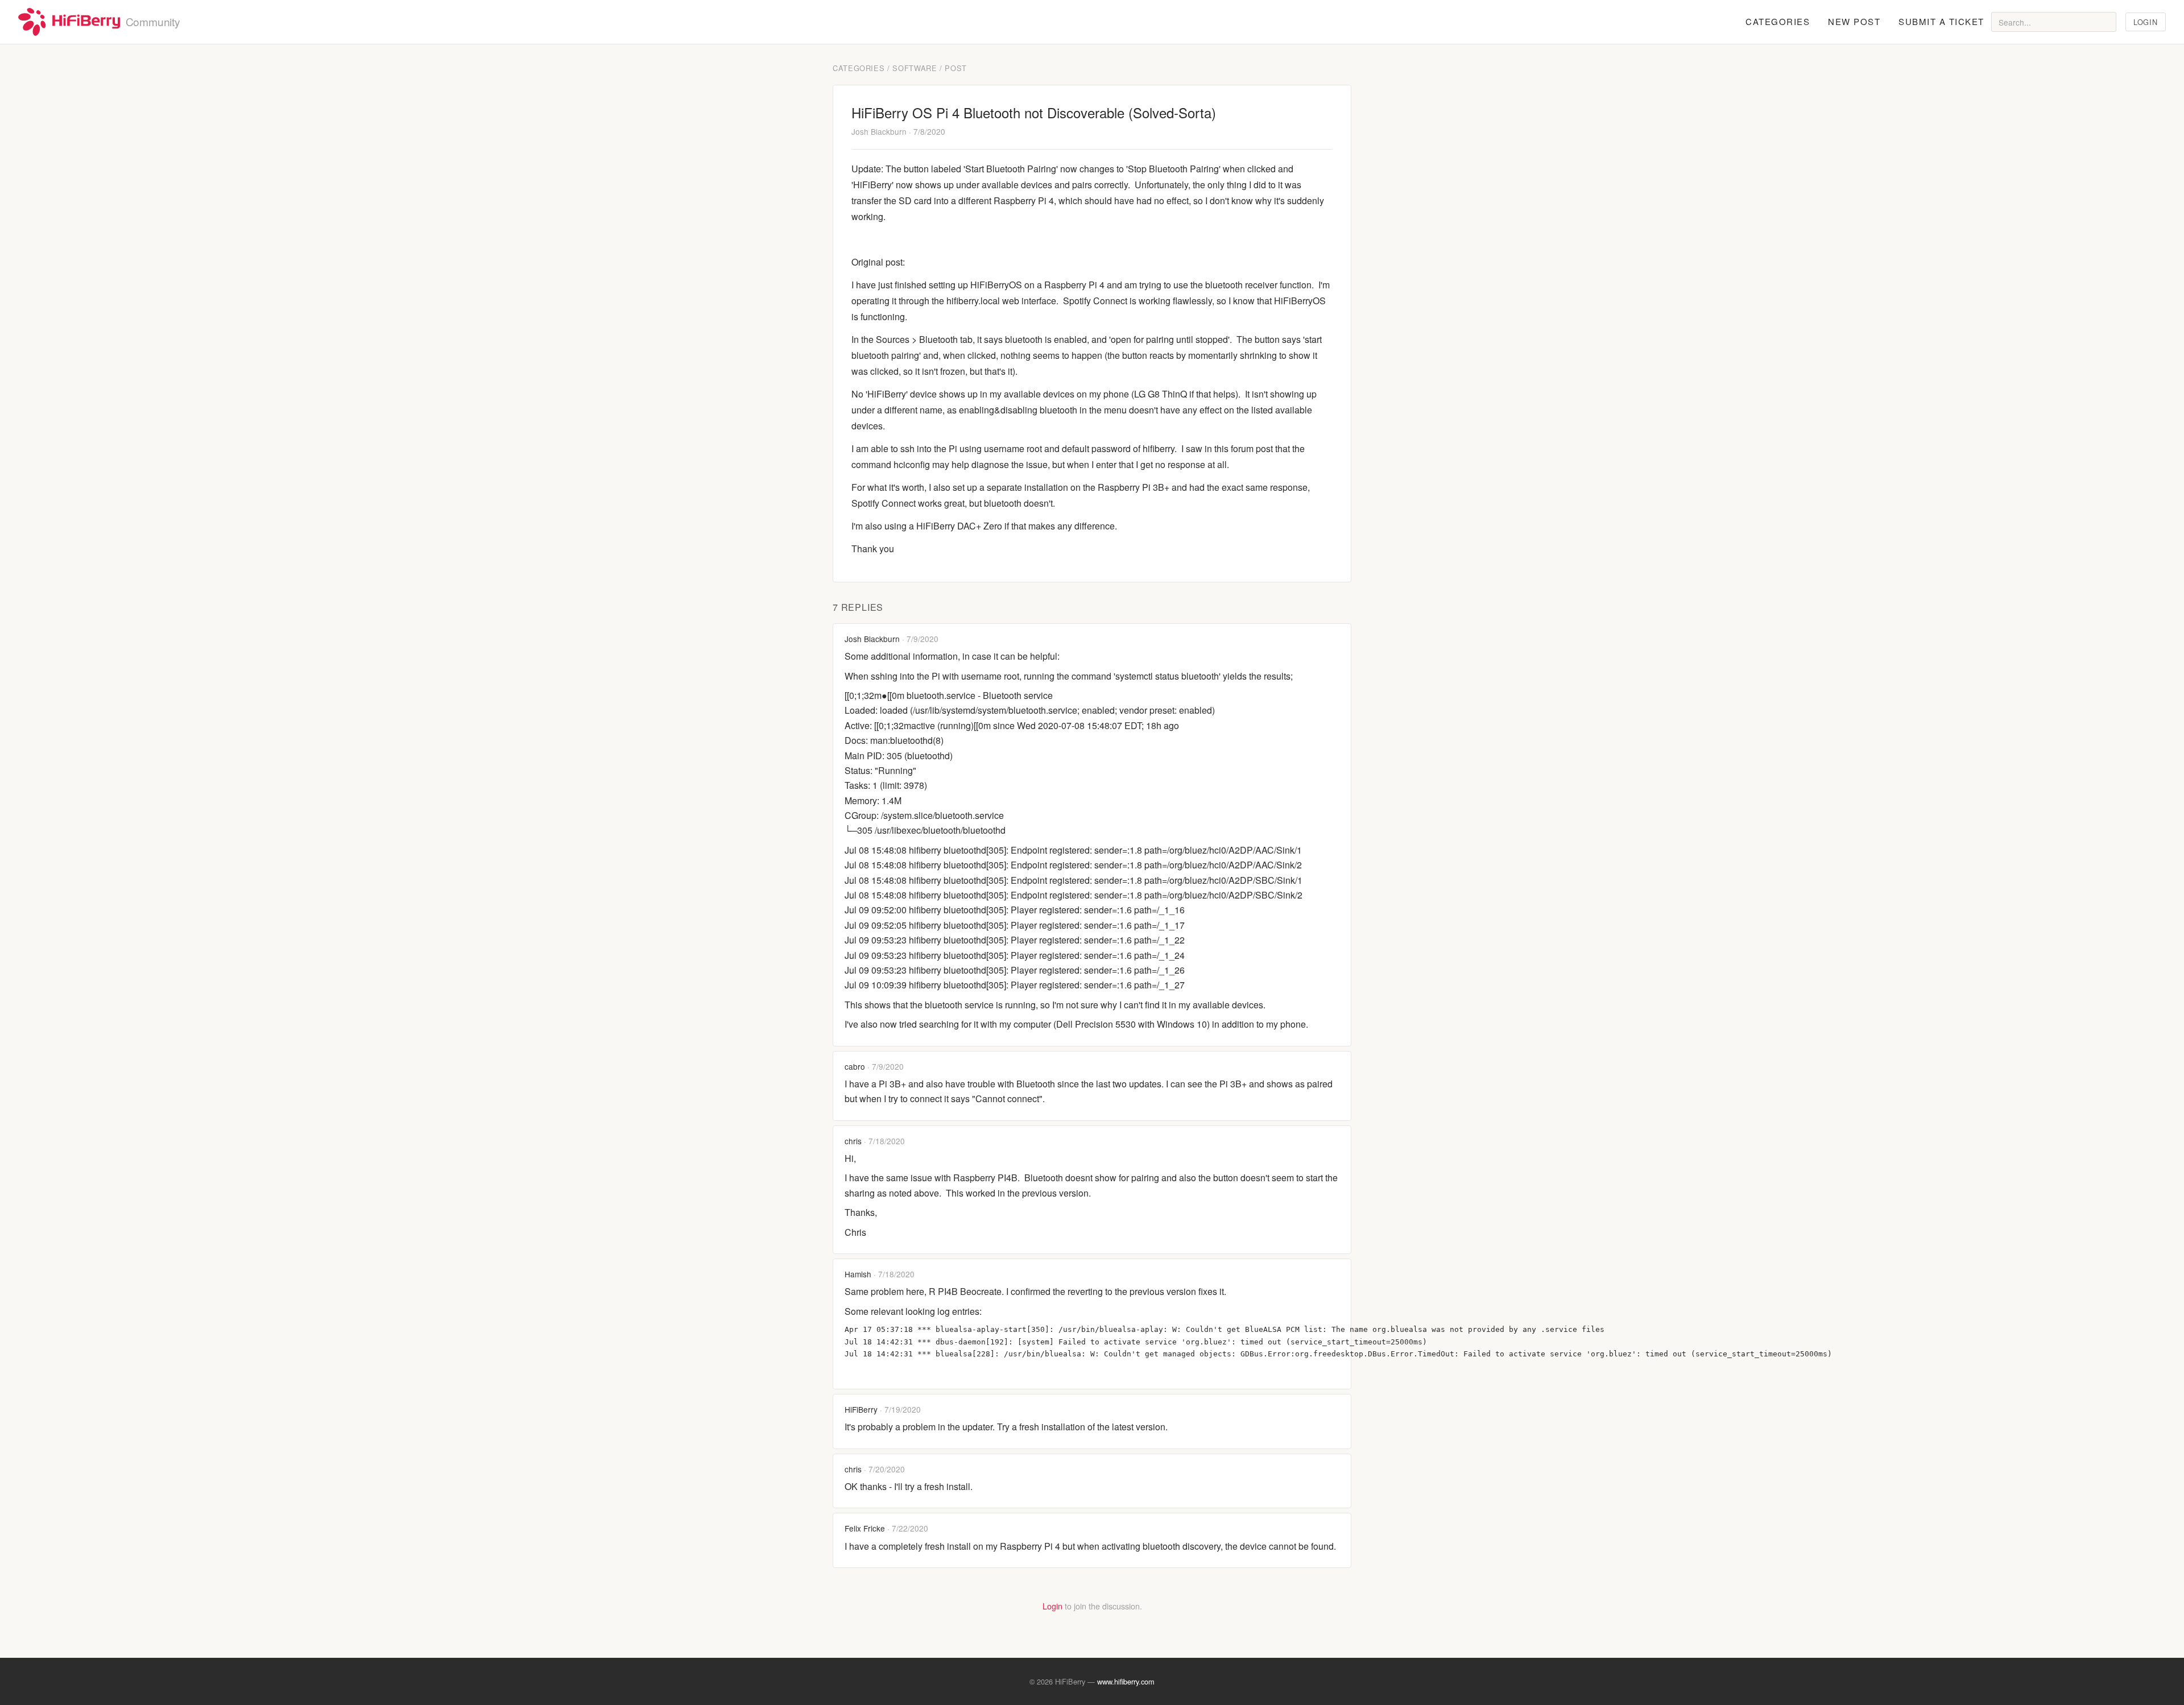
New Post (1854, 21)
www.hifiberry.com (1126, 1681)
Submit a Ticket (1941, 21)
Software (915, 68)
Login (2145, 22)
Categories (1778, 21)
